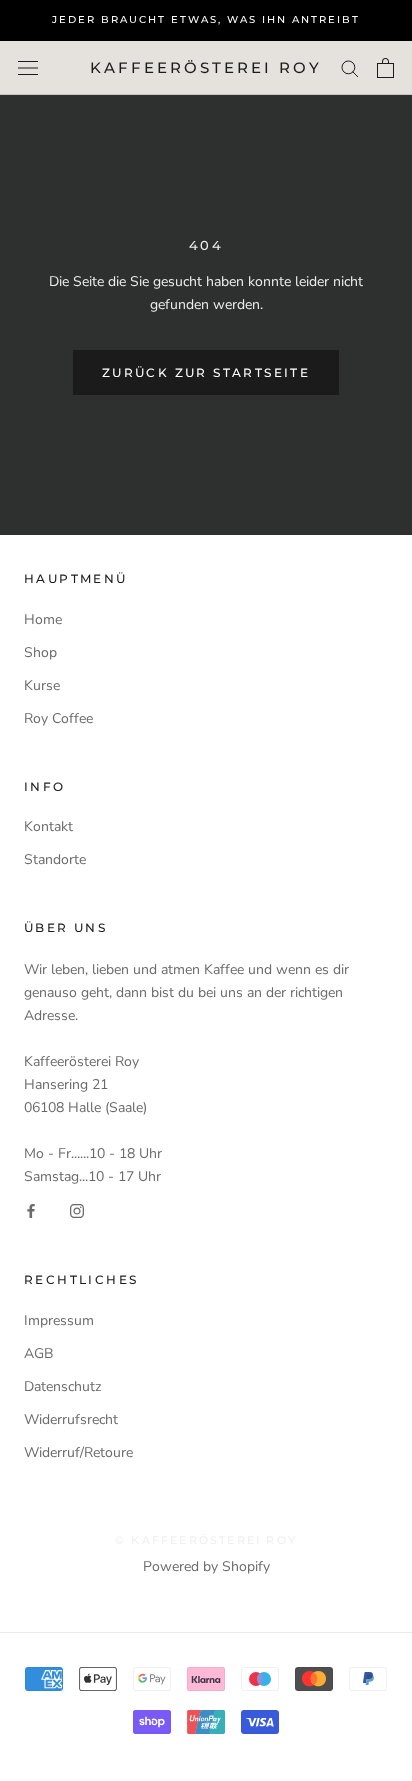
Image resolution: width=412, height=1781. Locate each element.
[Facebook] (31, 1210)
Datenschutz (62, 1386)
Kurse (42, 685)
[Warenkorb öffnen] (385, 68)
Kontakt (48, 826)
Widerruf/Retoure (78, 1452)
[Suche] (350, 67)
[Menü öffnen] (28, 68)
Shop (40, 652)
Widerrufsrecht (71, 1419)
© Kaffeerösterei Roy (206, 1540)
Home (43, 619)
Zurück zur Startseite (206, 372)
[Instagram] (77, 1210)
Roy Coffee (58, 718)
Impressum (59, 1320)
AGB (38, 1353)
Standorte (55, 859)
